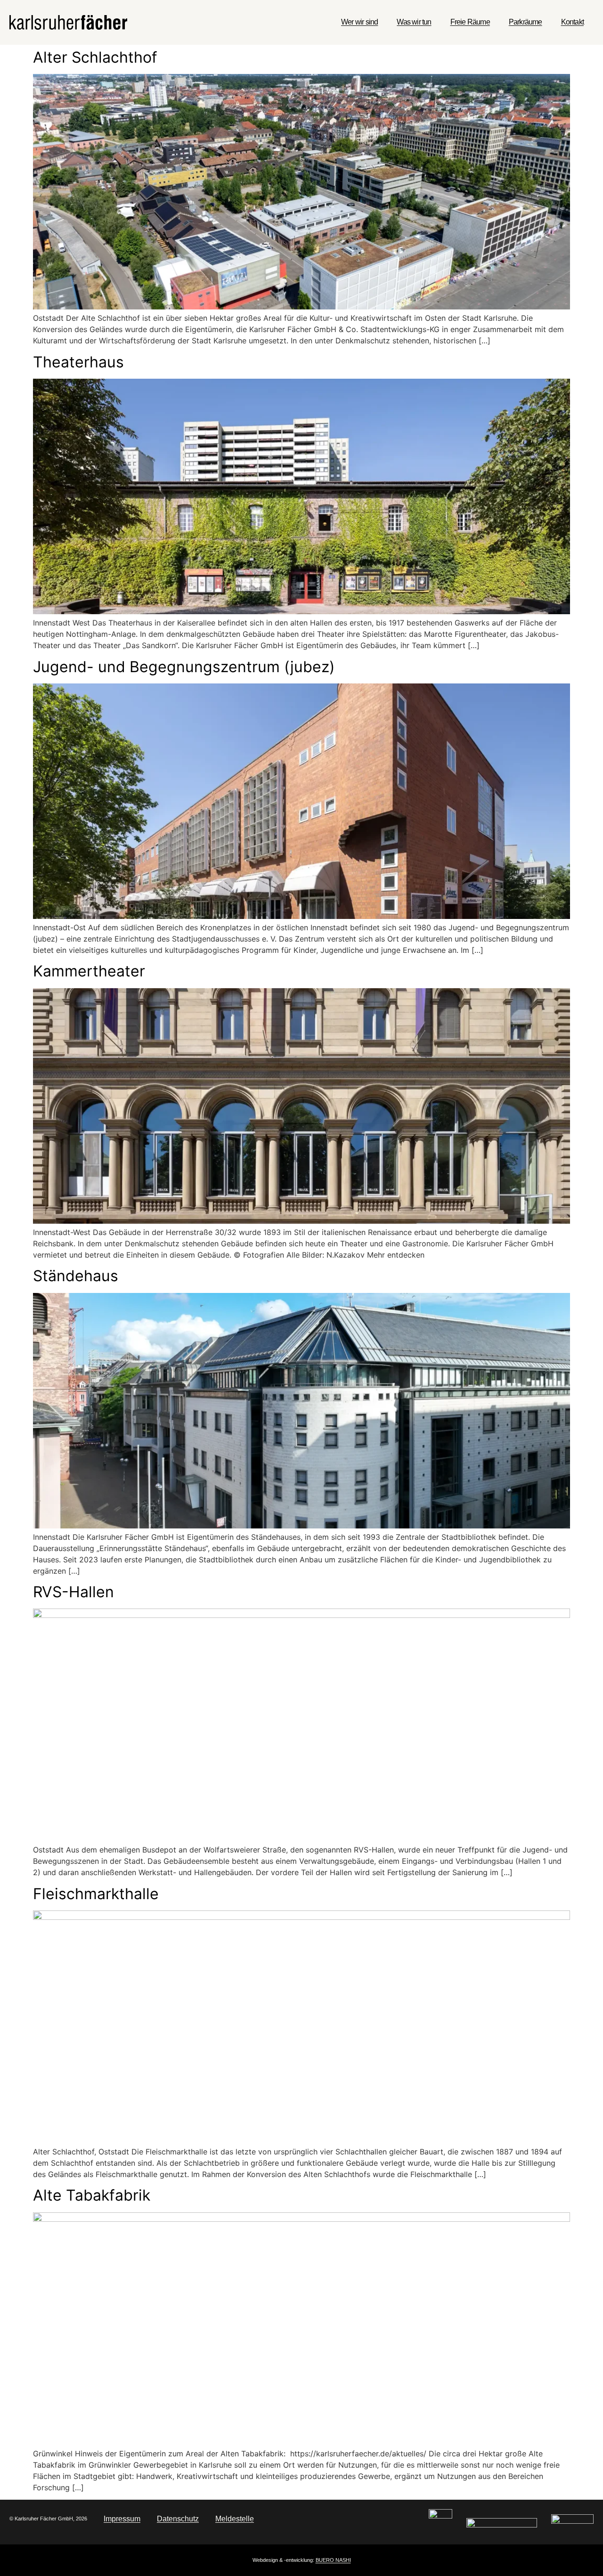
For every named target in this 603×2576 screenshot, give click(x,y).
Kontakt (572, 22)
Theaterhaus (78, 362)
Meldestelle (235, 2519)
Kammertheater (89, 971)
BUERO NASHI (333, 2560)
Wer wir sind (359, 22)
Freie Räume (470, 22)
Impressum (122, 2519)
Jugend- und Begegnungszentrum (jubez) (184, 667)
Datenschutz (178, 2519)
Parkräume (526, 22)
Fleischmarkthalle (96, 1894)
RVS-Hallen (73, 1592)
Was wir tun (414, 22)
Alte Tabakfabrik (92, 2195)
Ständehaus (76, 1276)
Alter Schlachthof (95, 57)
